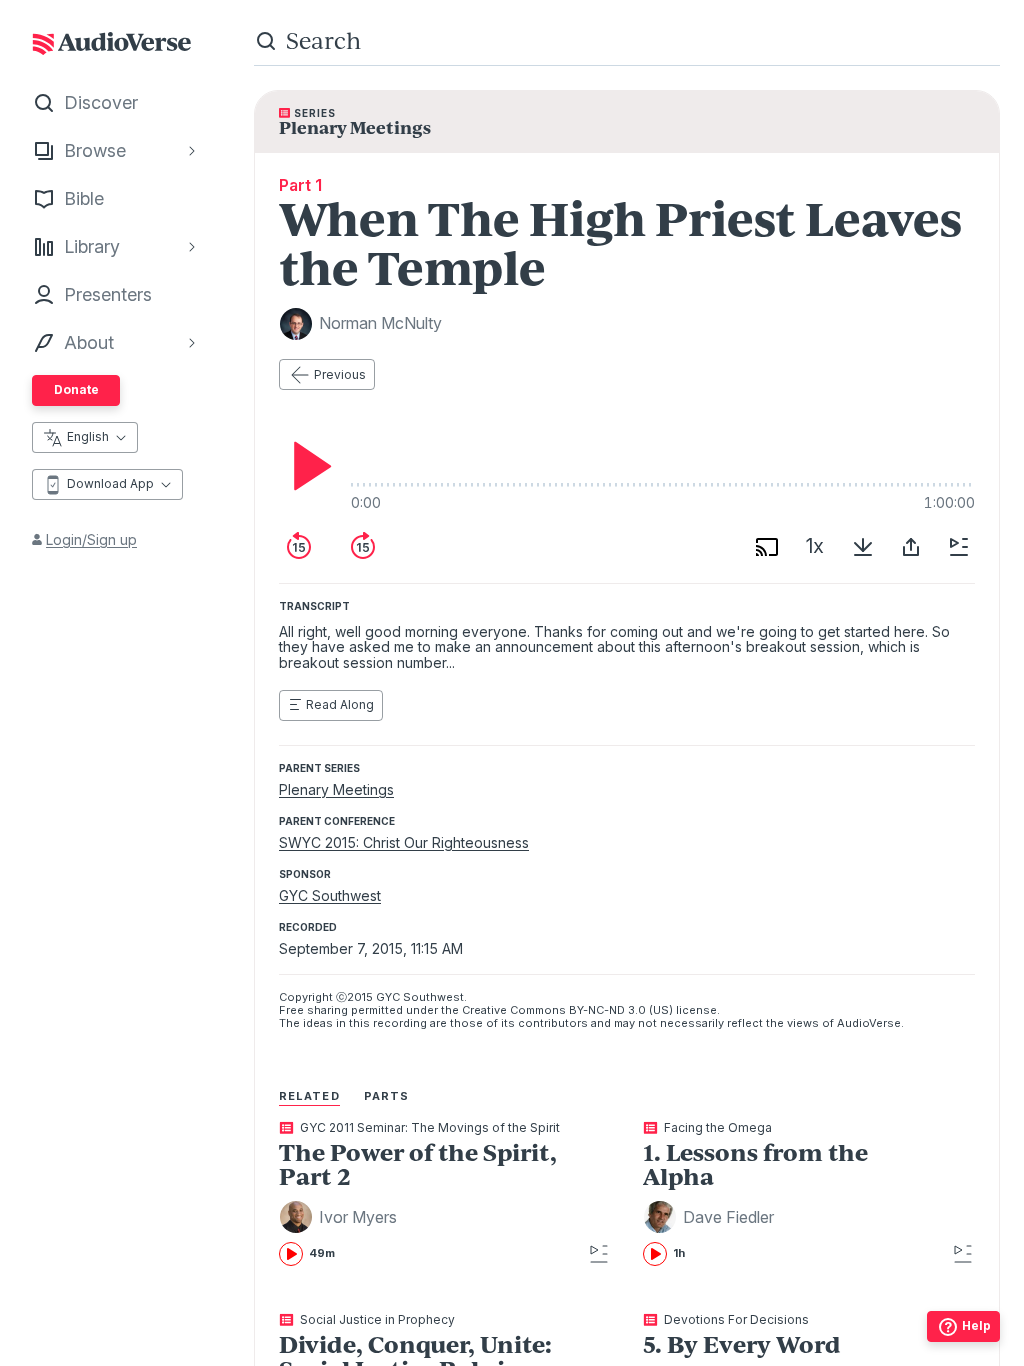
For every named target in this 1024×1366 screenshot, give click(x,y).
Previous (340, 374)
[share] (911, 547)
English (88, 436)
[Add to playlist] (959, 547)
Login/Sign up (91, 539)
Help (976, 1325)
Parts (387, 1096)
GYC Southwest (330, 895)
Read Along (340, 704)
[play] (307, 466)
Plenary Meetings (336, 789)
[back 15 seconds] (299, 547)
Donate (76, 389)
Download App (110, 483)
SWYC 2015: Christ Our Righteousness (404, 842)
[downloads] (863, 547)
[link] (421, 1194)
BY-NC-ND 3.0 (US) (621, 1010)
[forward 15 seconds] (363, 547)
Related (309, 1096)
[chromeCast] (767, 547)
